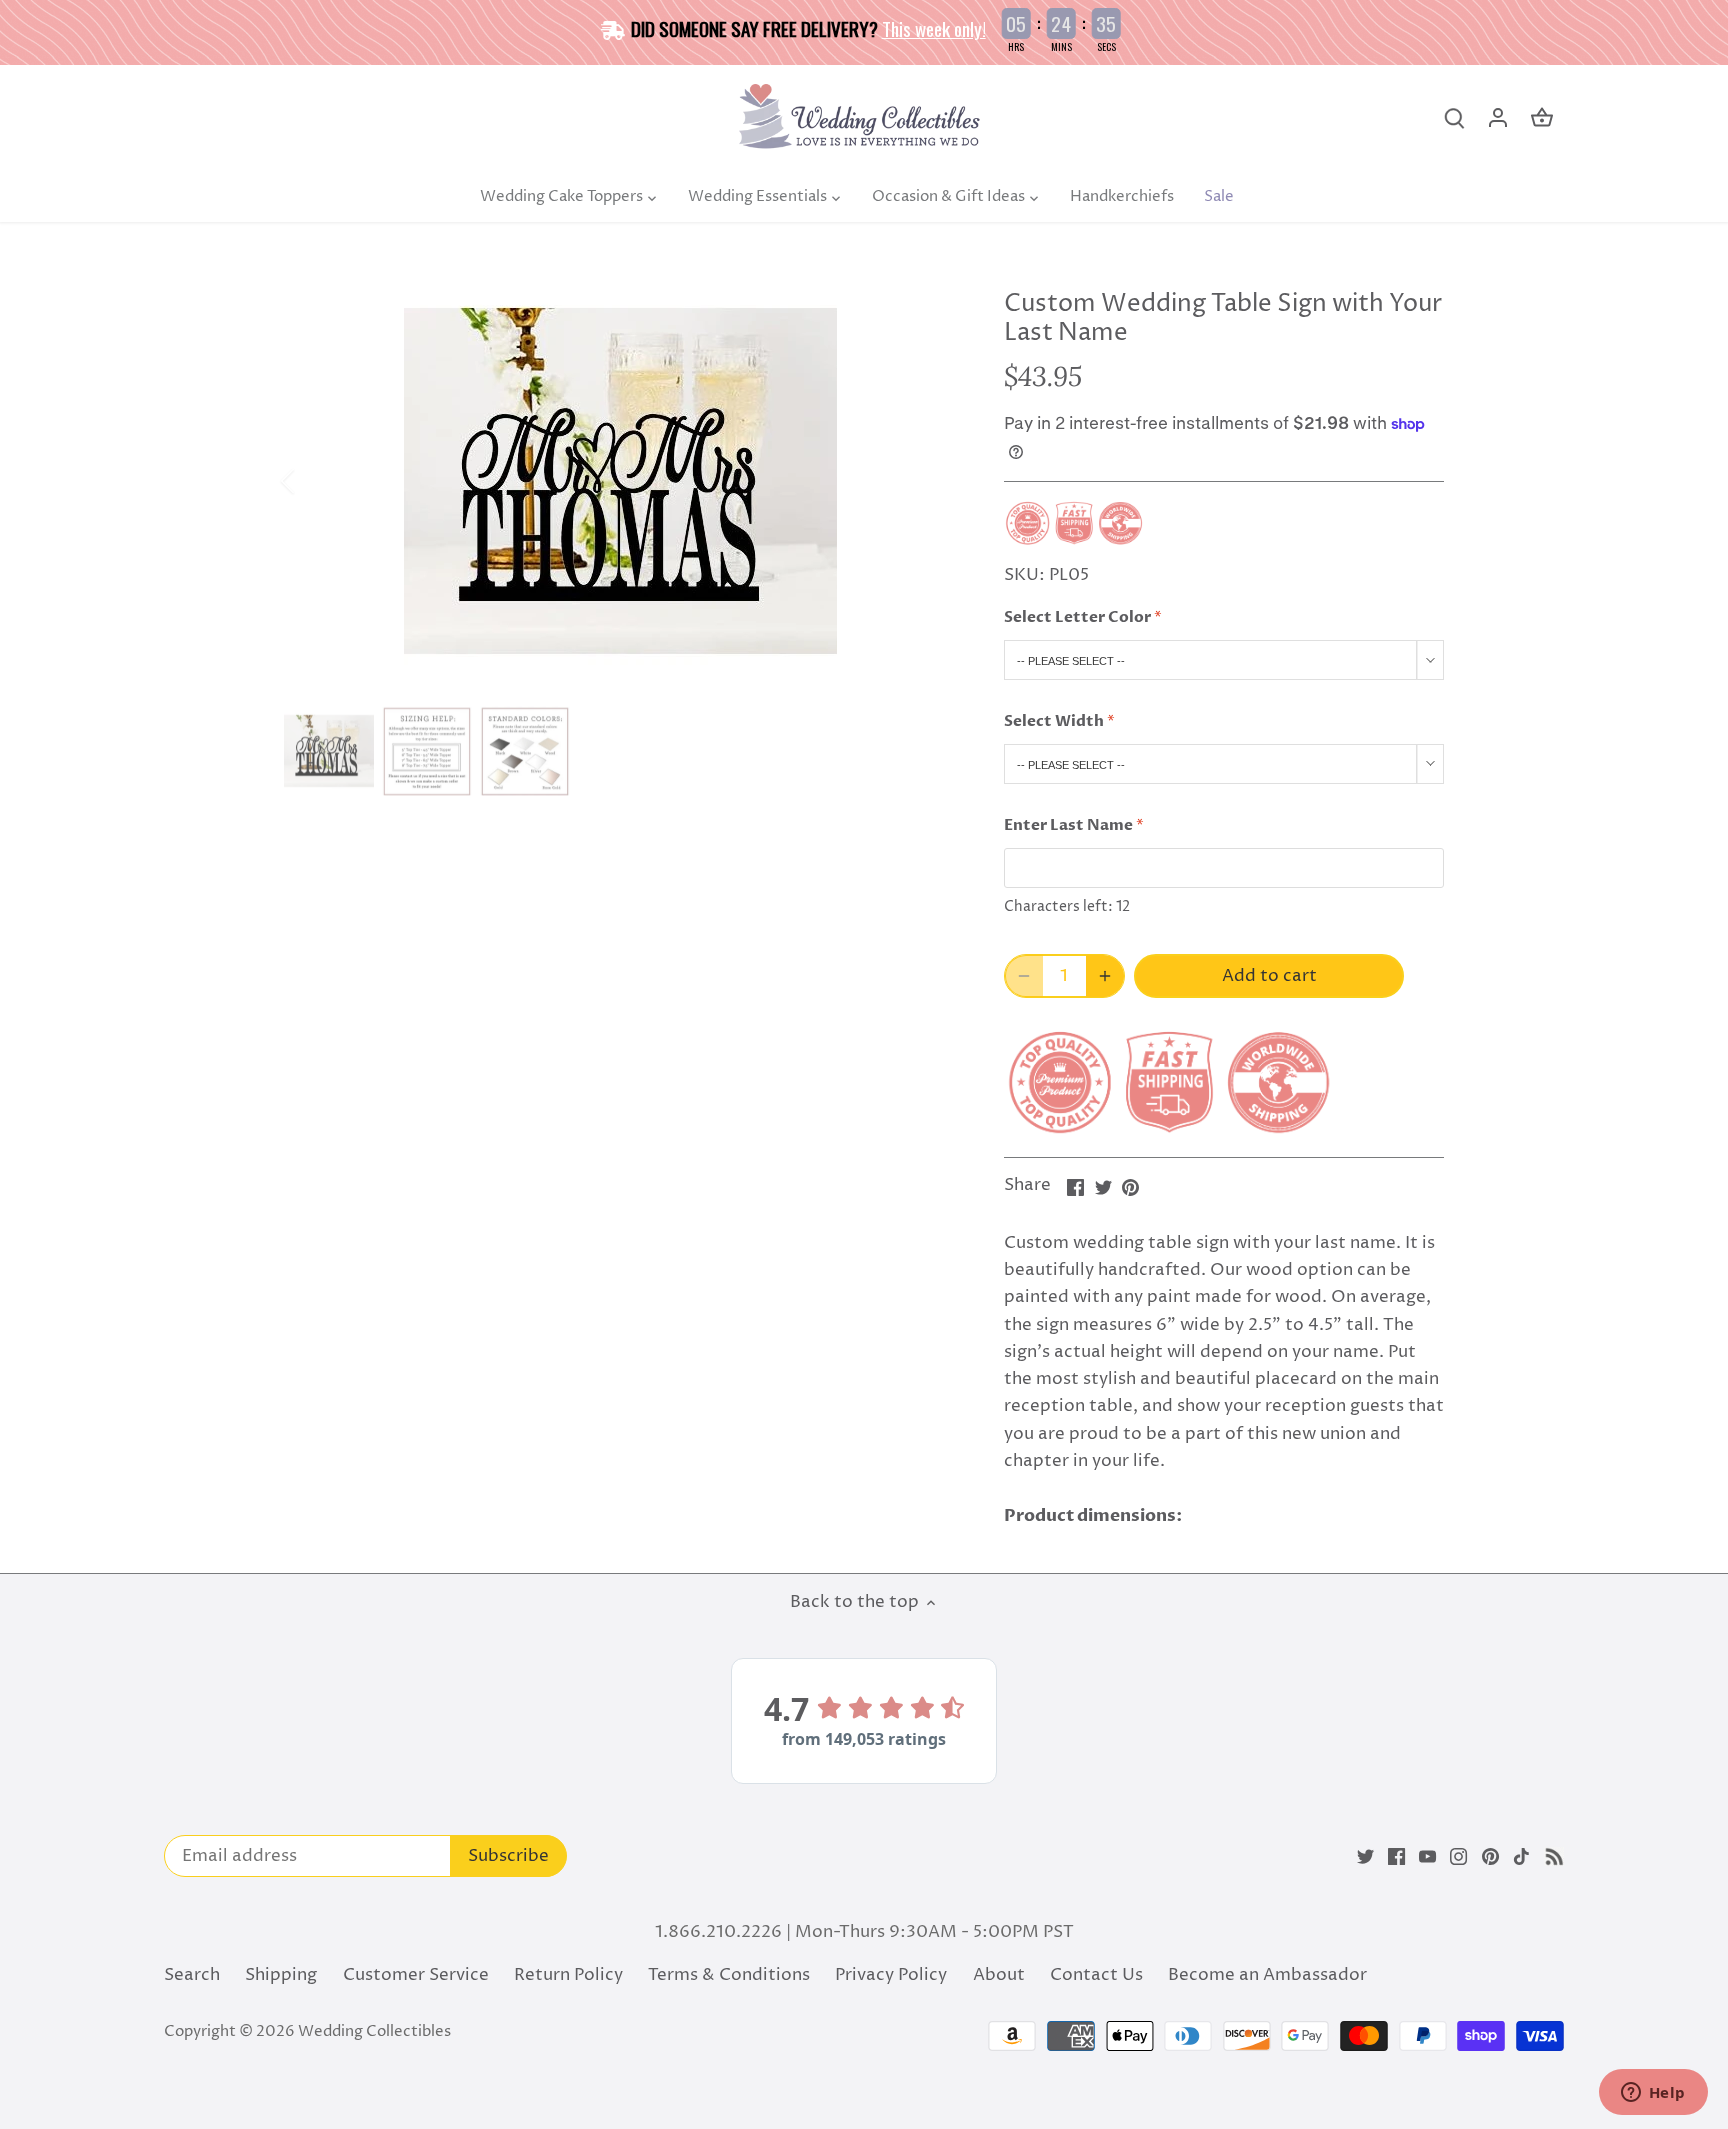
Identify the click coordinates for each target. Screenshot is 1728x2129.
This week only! (934, 28)
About (999, 1975)
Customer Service (416, 1975)
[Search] (1454, 118)
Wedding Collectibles (374, 2031)
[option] (620, 481)
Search (192, 1975)
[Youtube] (1427, 1857)
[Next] (926, 481)
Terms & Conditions (729, 1975)
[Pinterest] (1490, 1857)
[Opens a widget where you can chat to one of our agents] (1653, 2094)
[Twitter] (1365, 1857)
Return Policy (568, 1975)
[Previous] (314, 481)
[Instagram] (1458, 1857)
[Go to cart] (1542, 118)
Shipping (281, 1975)
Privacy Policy (891, 1975)
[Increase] (1105, 976)
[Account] (1498, 118)
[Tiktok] (1521, 1857)
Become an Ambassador (1267, 1975)
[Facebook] (1396, 1857)
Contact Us (1096, 1975)
